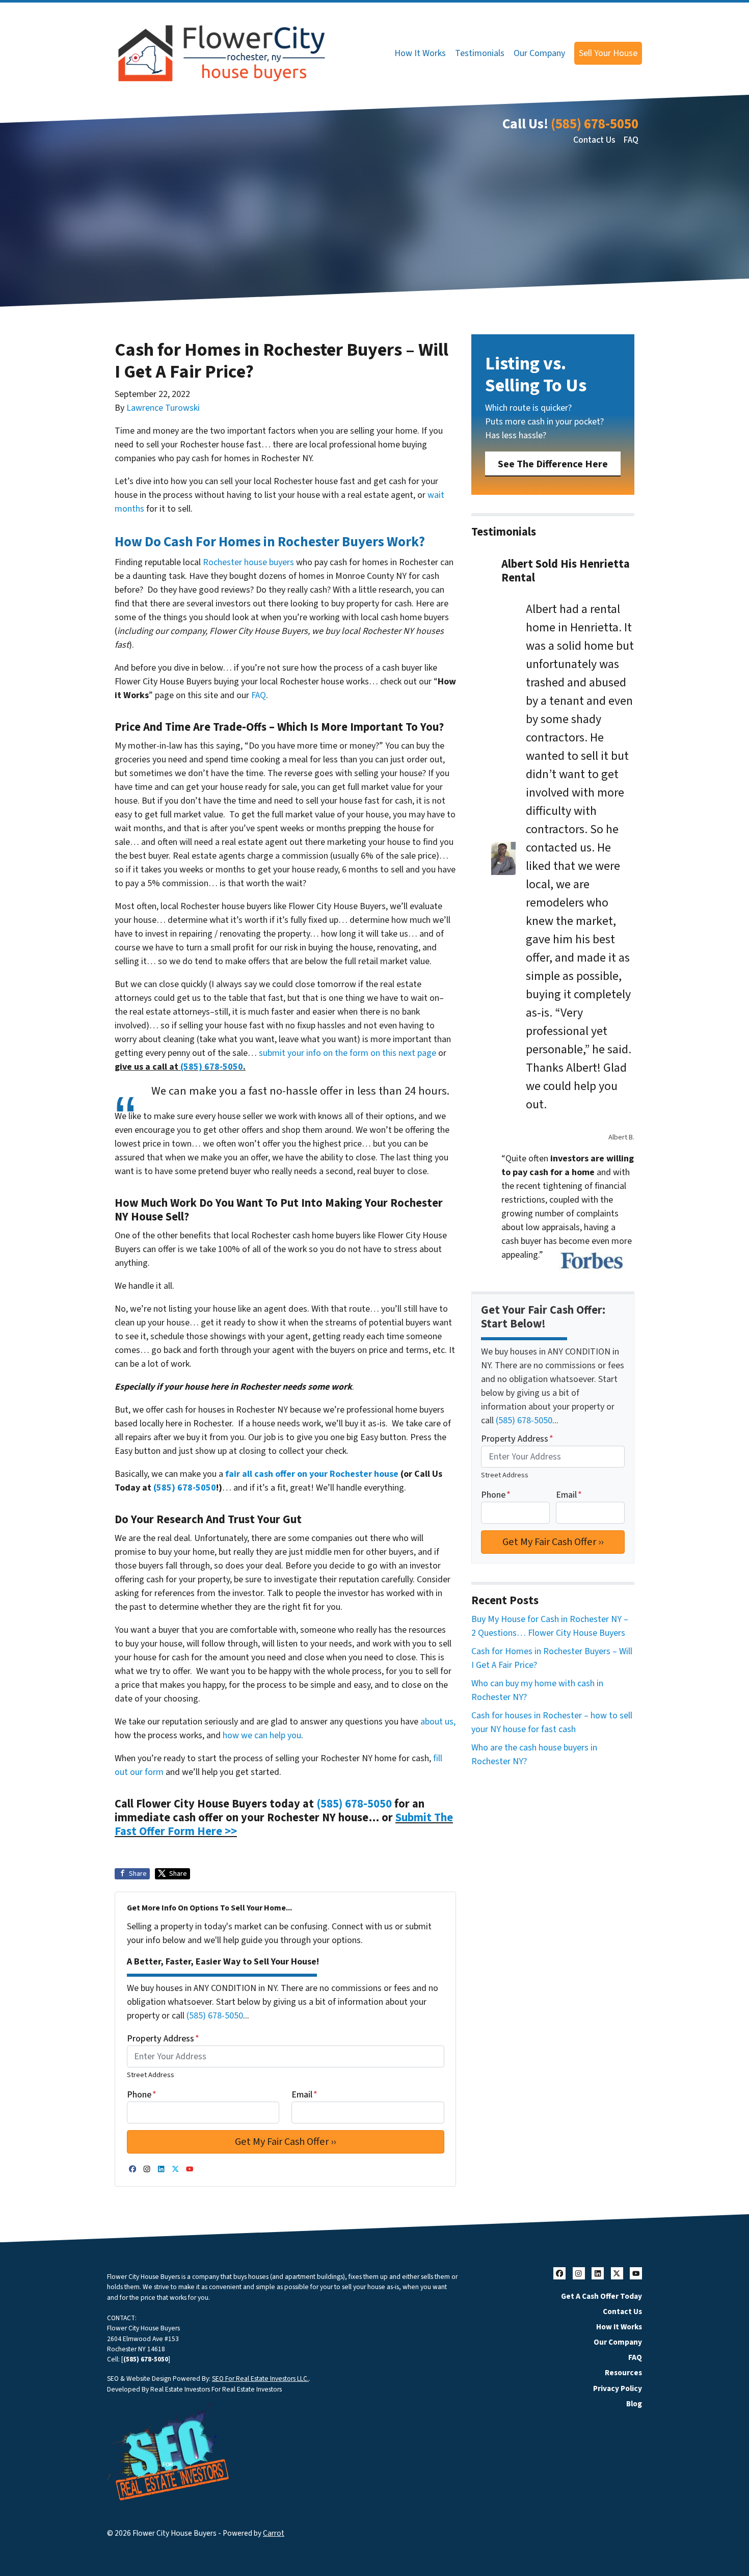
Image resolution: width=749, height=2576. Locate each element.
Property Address (163, 2039)
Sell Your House (608, 53)
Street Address (151, 2075)
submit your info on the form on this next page (347, 1053)
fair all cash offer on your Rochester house (312, 1474)
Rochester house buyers (248, 562)
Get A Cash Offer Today (601, 2296)
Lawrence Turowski (163, 408)
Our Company (539, 53)
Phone (142, 2095)
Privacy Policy (618, 2388)
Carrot (274, 2533)
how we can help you (262, 1735)
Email (304, 2095)
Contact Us (594, 140)
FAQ (631, 140)
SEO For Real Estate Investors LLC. (260, 2379)
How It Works (420, 53)
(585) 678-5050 (595, 124)
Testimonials (480, 53)
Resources (623, 2373)
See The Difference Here (553, 464)
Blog (634, 2404)
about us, (438, 1722)
